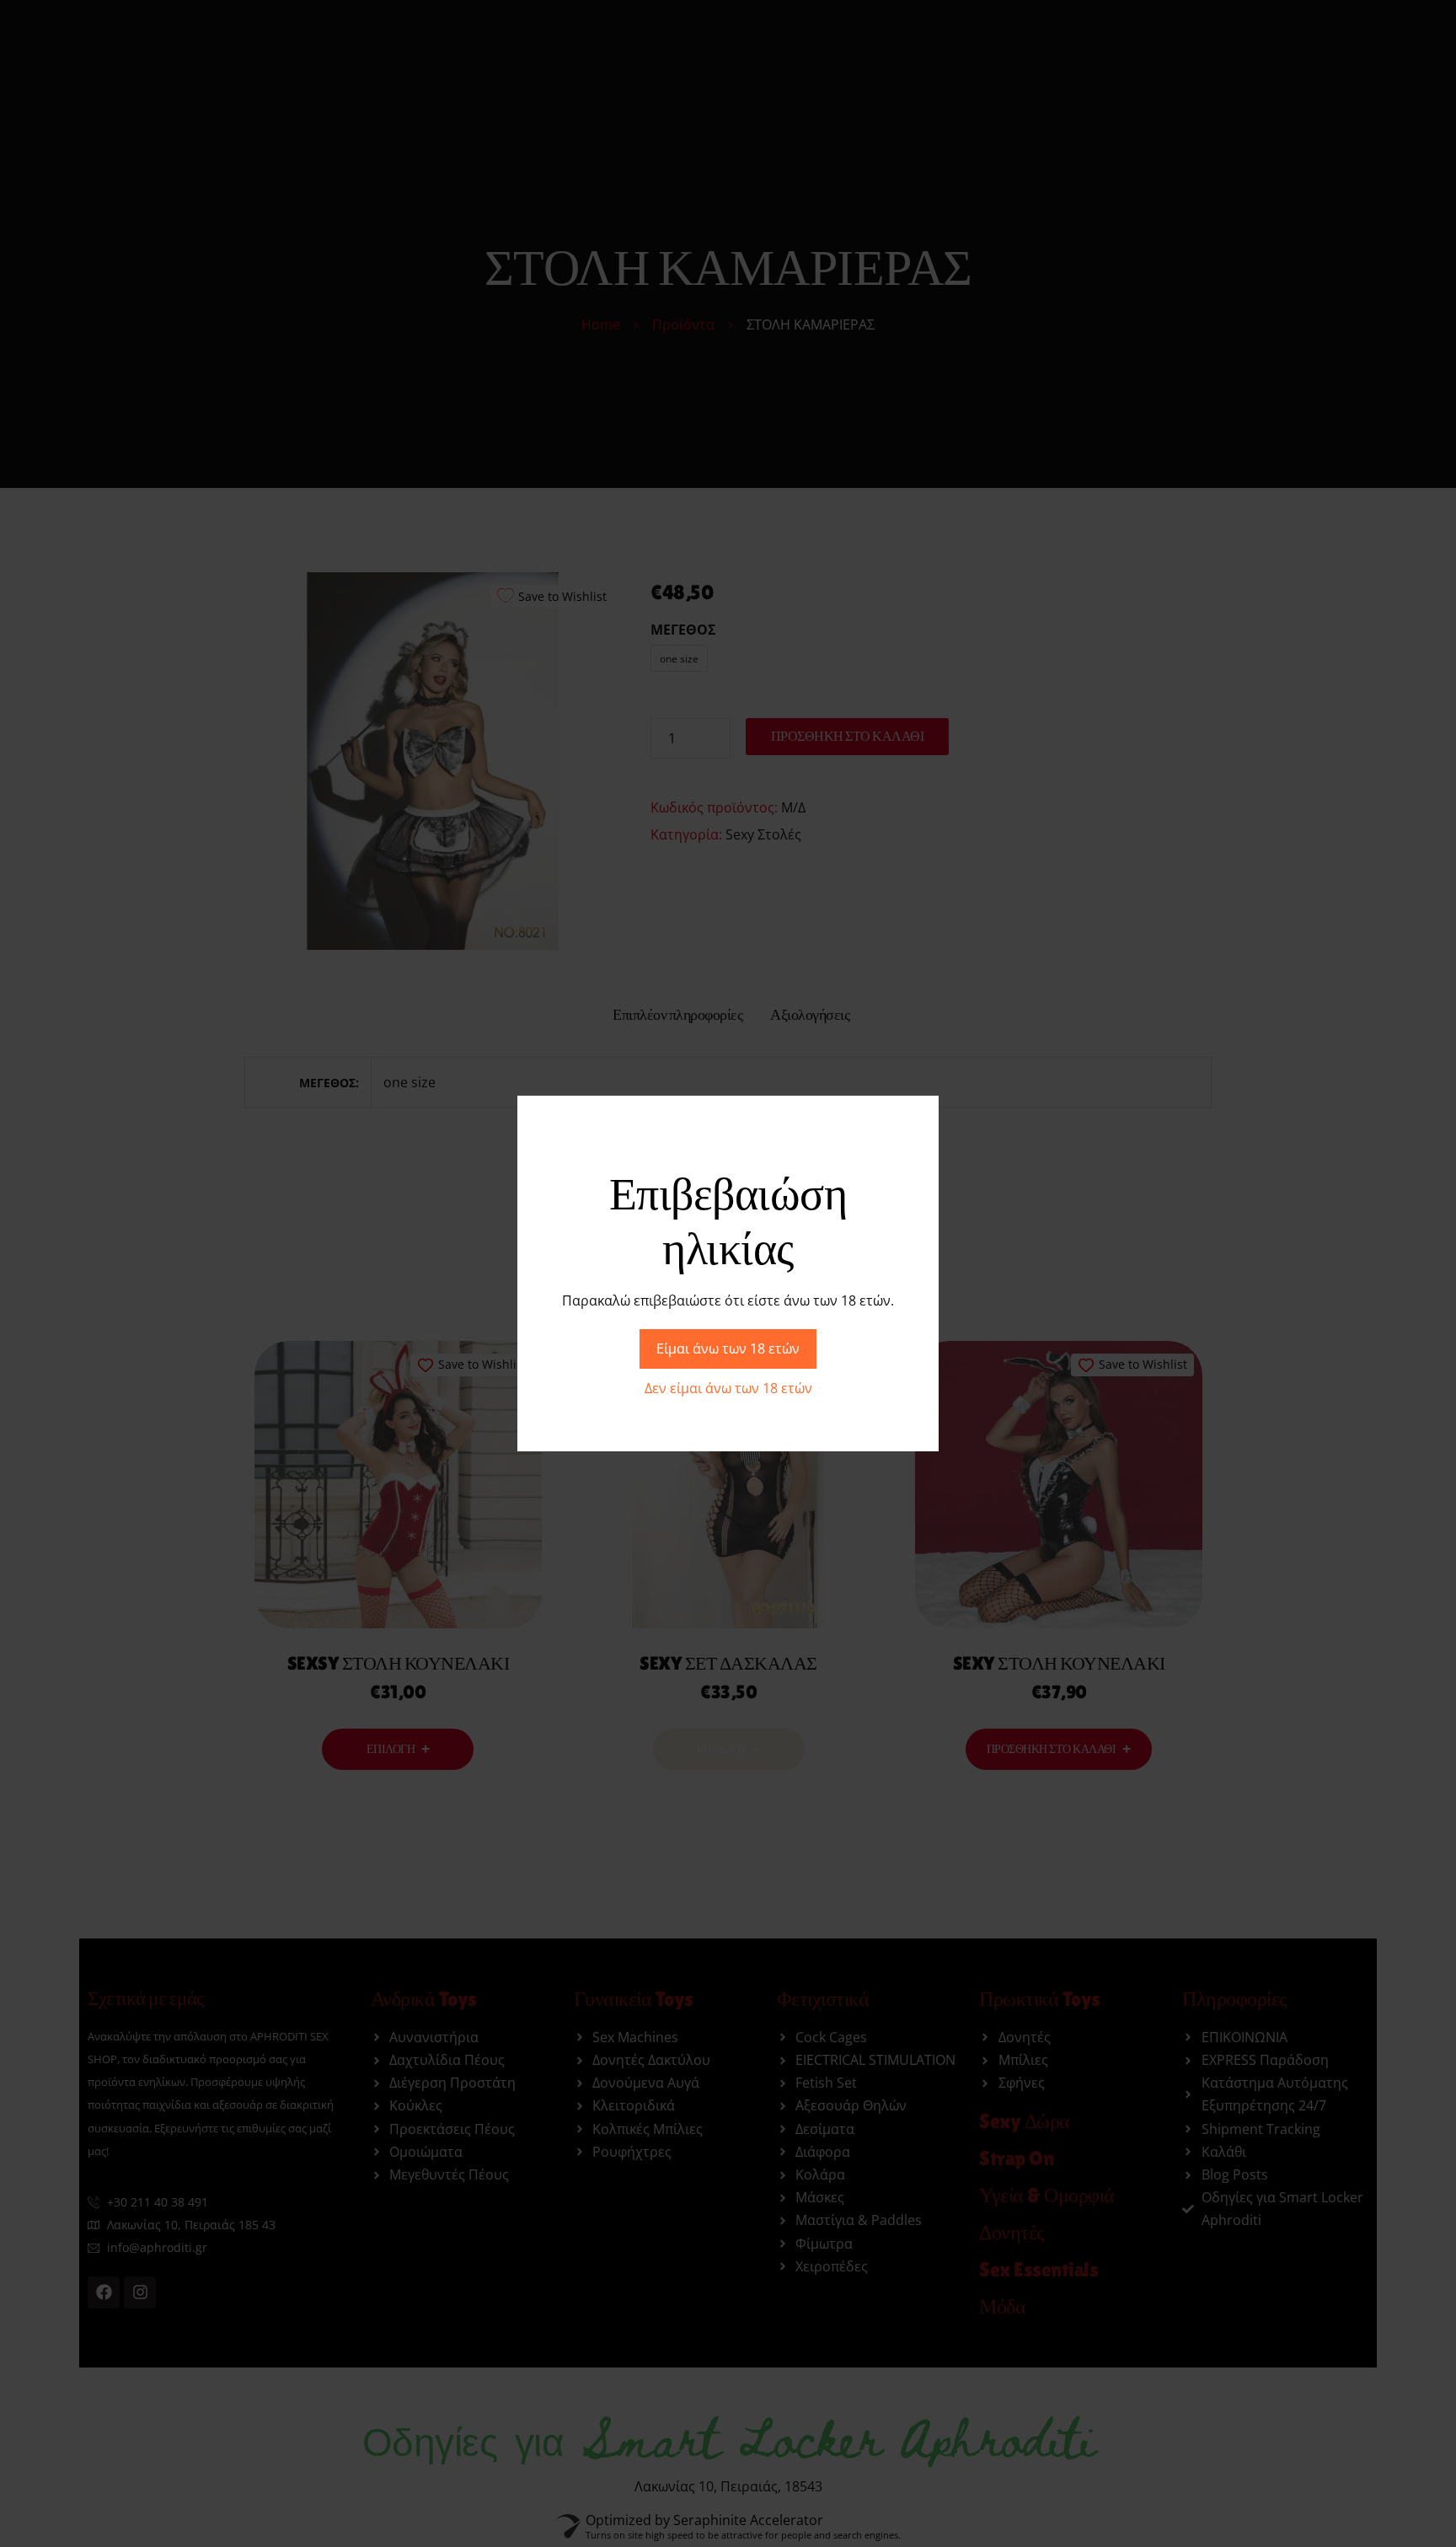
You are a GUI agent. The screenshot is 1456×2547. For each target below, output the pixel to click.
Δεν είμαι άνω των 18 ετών (728, 1388)
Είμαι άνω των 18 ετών (728, 1349)
